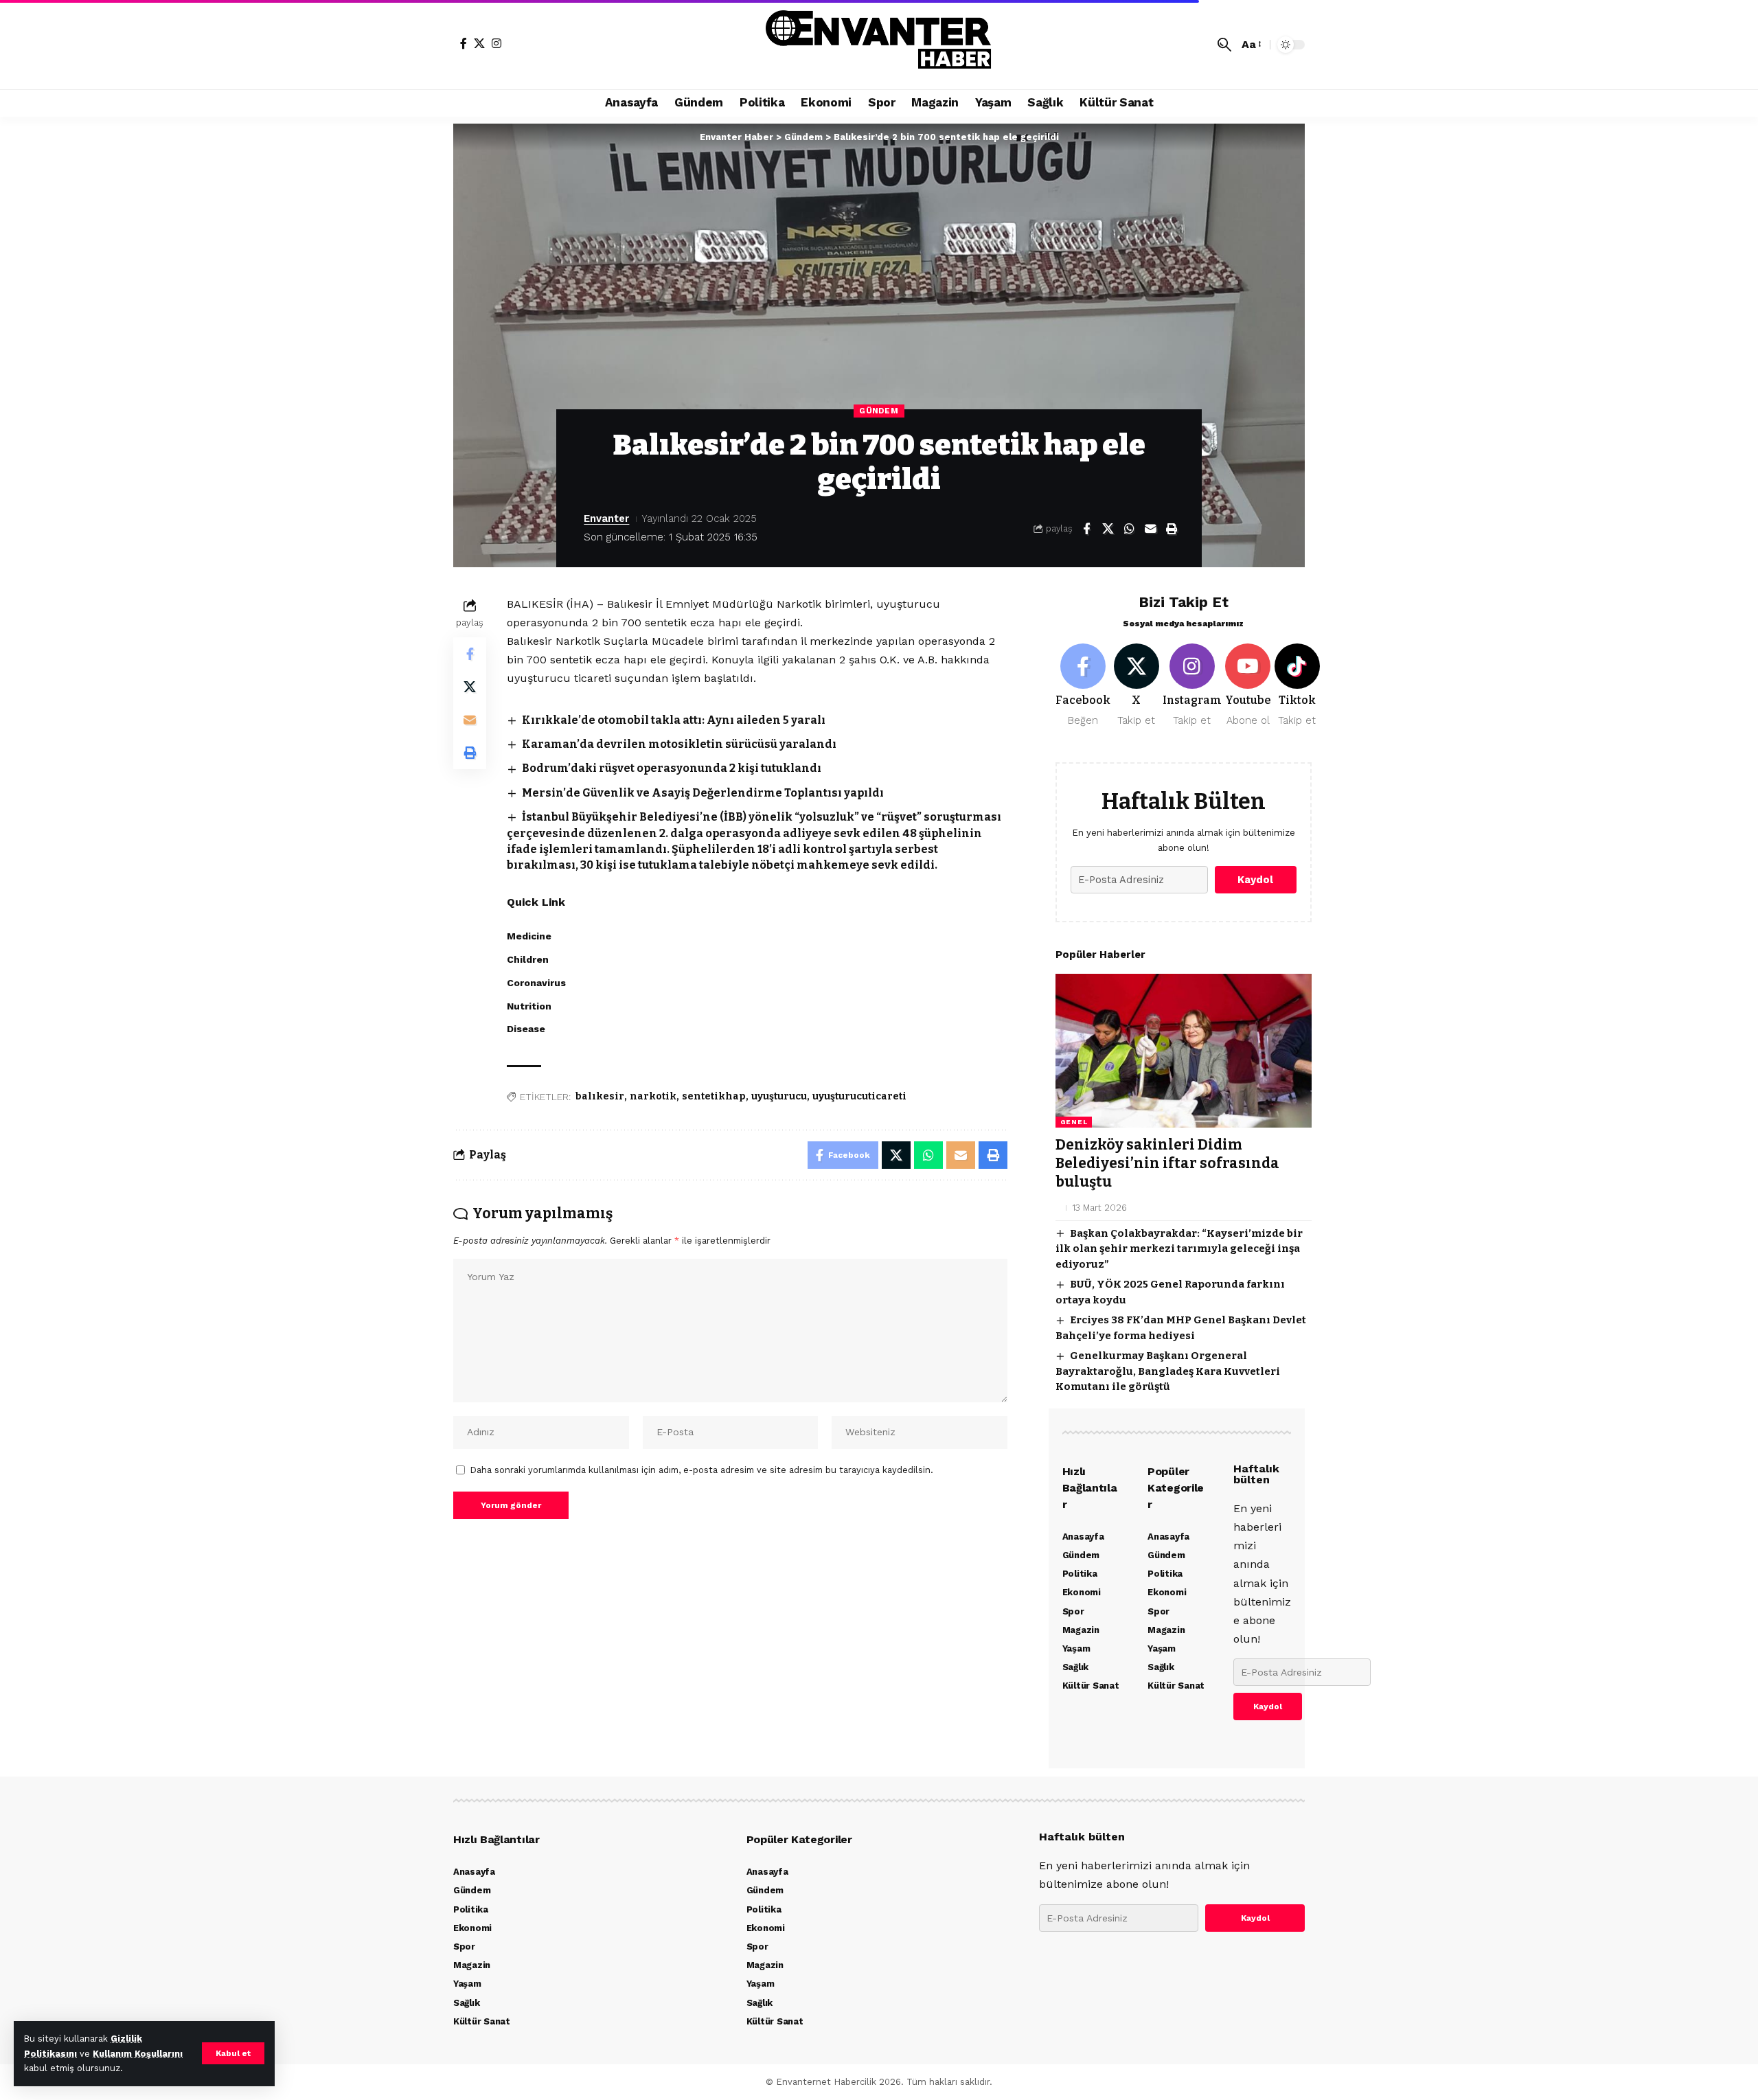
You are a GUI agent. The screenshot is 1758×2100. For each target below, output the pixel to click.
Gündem (879, 411)
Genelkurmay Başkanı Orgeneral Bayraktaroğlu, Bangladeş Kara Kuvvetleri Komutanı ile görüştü (1168, 1371)
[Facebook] (464, 43)
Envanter (606, 518)
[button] (233, 2053)
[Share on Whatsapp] (1129, 529)
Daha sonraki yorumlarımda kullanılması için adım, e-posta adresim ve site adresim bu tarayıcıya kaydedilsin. (702, 1470)
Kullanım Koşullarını (138, 2054)
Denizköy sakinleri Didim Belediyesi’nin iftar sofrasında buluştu (1167, 1164)
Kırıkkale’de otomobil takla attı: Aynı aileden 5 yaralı (674, 720)
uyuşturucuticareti (859, 1096)
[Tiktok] (1297, 686)
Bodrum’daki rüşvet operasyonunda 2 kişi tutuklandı (672, 768)
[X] (479, 43)
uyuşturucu (779, 1096)
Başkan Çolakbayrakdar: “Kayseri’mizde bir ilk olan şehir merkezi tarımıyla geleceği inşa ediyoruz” (1179, 1249)
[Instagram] (496, 43)
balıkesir (600, 1096)
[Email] (1150, 529)
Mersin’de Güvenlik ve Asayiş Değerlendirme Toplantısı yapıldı (703, 793)
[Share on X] (1108, 529)
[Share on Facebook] (1086, 529)
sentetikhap (714, 1096)
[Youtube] (1248, 686)
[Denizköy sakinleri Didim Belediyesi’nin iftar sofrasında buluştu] (1184, 1051)
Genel (1074, 1122)
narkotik (653, 1096)
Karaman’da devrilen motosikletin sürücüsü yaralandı (679, 744)
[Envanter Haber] (879, 45)
